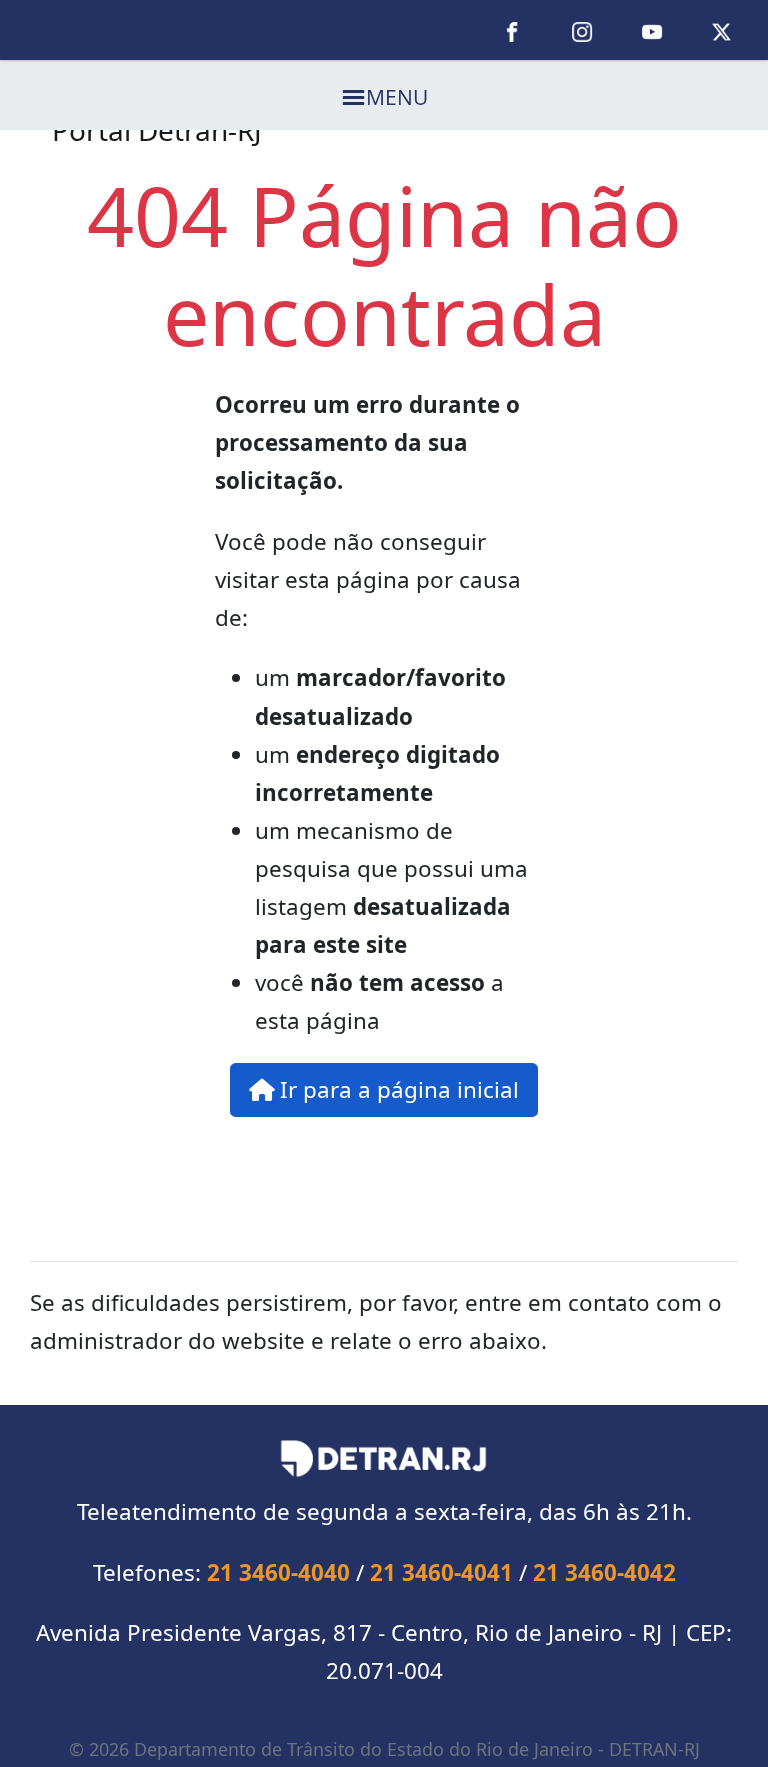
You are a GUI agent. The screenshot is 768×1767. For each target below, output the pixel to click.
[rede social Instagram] (582, 30)
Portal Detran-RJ (157, 130)
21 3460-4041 (441, 1572)
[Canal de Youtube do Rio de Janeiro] (652, 30)
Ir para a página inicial (396, 1089)
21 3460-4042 (604, 1572)
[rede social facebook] (513, 30)
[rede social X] (722, 30)
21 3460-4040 (278, 1572)
